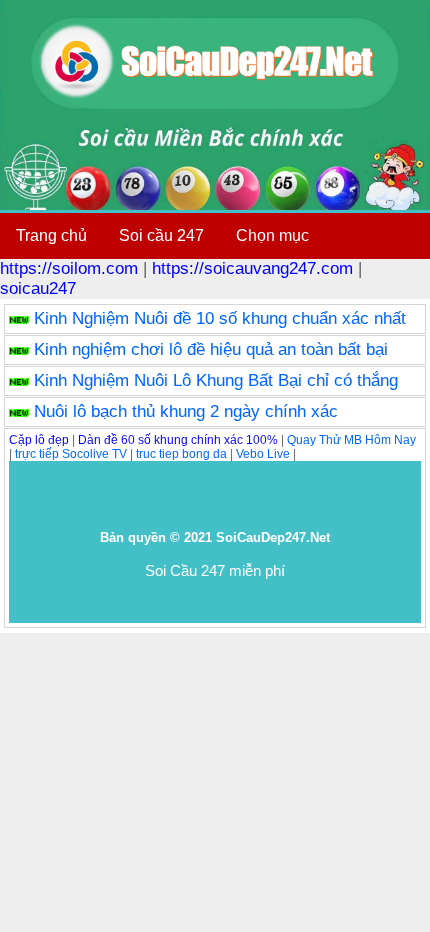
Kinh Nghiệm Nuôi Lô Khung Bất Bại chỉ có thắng (216, 380)
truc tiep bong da (181, 454)
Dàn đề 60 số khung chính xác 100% (178, 440)
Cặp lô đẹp (39, 440)
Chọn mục (272, 235)
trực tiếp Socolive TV (71, 454)
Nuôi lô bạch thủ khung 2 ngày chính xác (186, 411)
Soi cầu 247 (161, 235)
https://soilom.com (69, 268)
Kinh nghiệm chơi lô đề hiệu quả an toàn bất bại (211, 349)
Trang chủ (51, 235)
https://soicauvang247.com (252, 268)
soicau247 (38, 288)
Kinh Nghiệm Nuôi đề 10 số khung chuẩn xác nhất (220, 318)
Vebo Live (263, 454)
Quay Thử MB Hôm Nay (351, 440)
